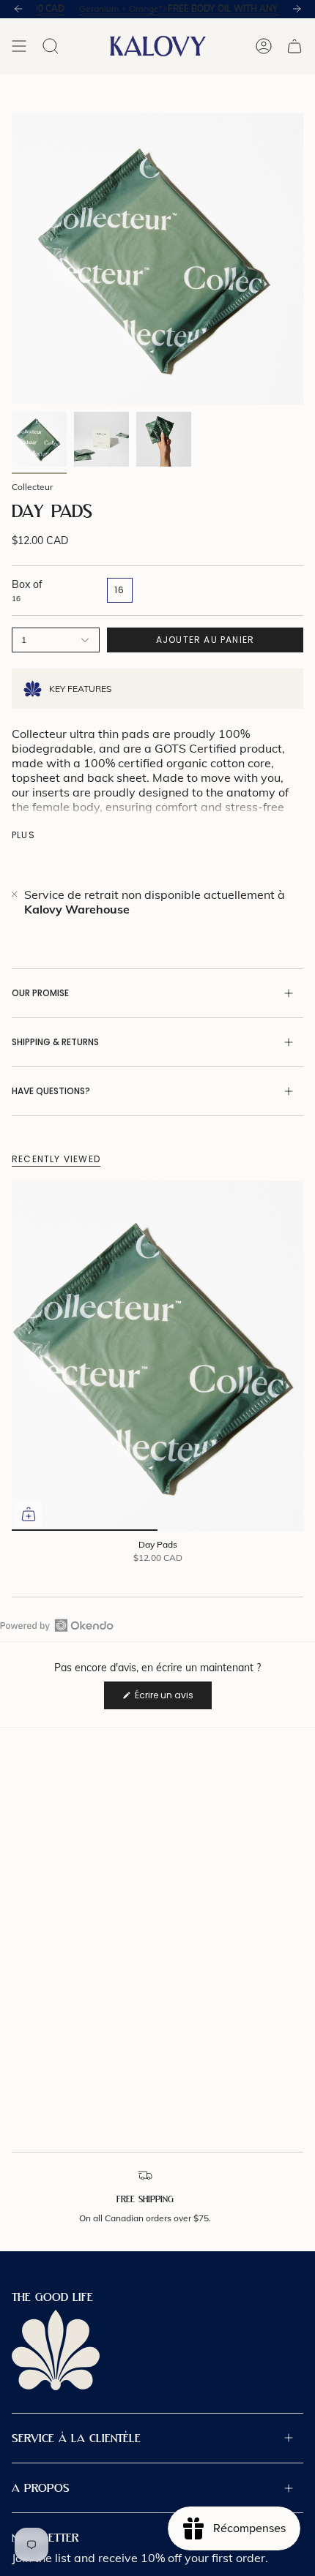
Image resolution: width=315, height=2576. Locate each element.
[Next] (297, 9)
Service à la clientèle (76, 2438)
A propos (41, 2488)
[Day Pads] (157, 1356)
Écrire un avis (172, 1699)
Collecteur (32, 487)
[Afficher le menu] (19, 46)
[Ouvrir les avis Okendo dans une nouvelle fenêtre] (57, 1625)
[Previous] (18, 9)
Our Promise (40, 993)
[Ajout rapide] (29, 1514)
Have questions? (51, 1091)
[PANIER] (294, 46)
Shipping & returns (55, 1042)
